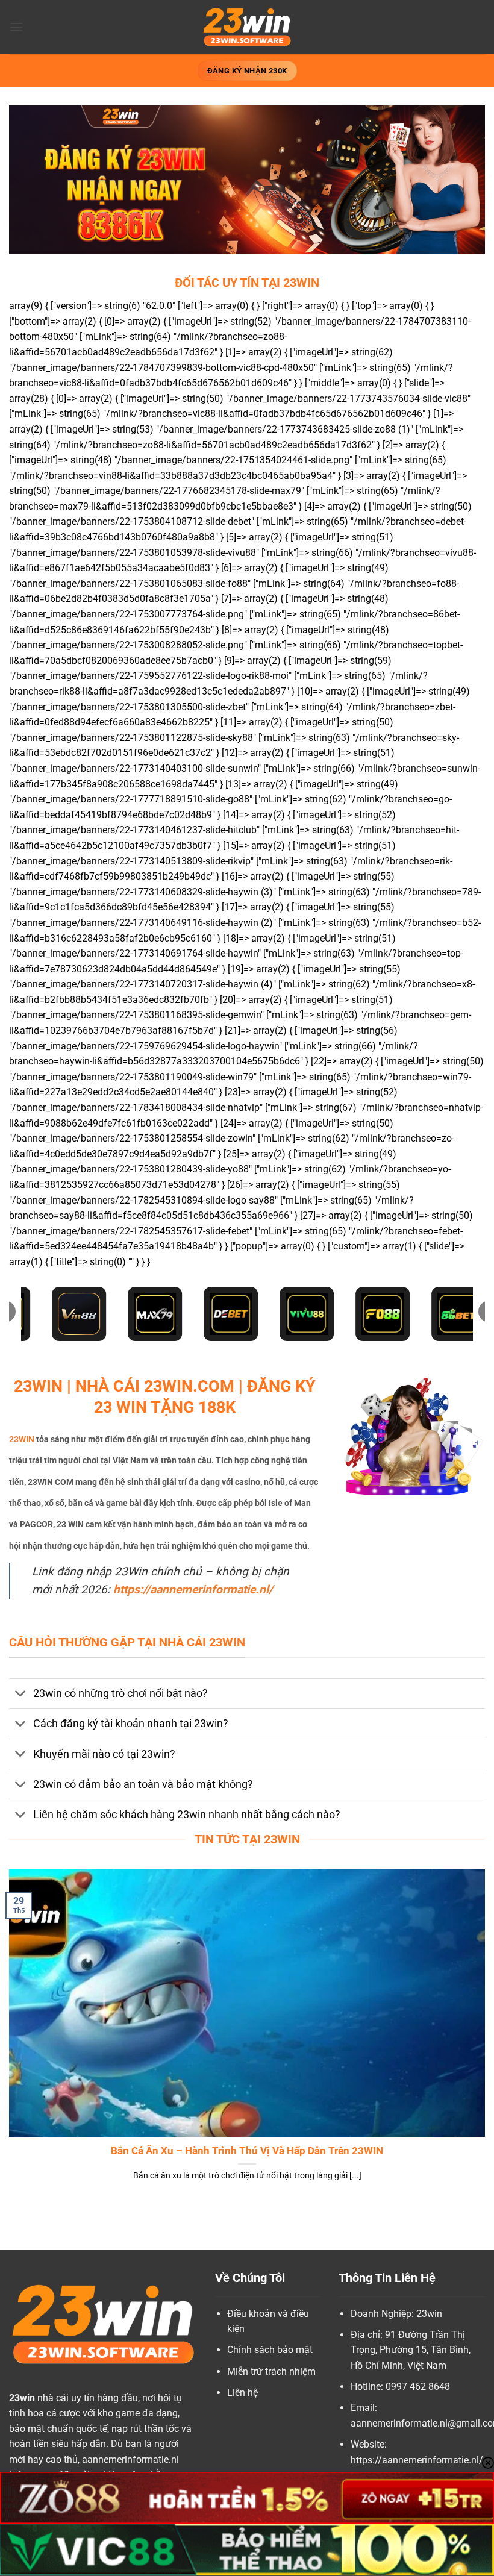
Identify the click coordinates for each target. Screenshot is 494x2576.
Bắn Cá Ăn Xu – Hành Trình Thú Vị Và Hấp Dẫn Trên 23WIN (247, 2151)
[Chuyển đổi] (21, 1695)
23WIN (22, 1440)
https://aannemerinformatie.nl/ (193, 1590)
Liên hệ (242, 2393)
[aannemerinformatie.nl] (247, 27)
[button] (16, 27)
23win (22, 2398)
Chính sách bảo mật (270, 2350)
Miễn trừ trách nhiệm (271, 2371)
